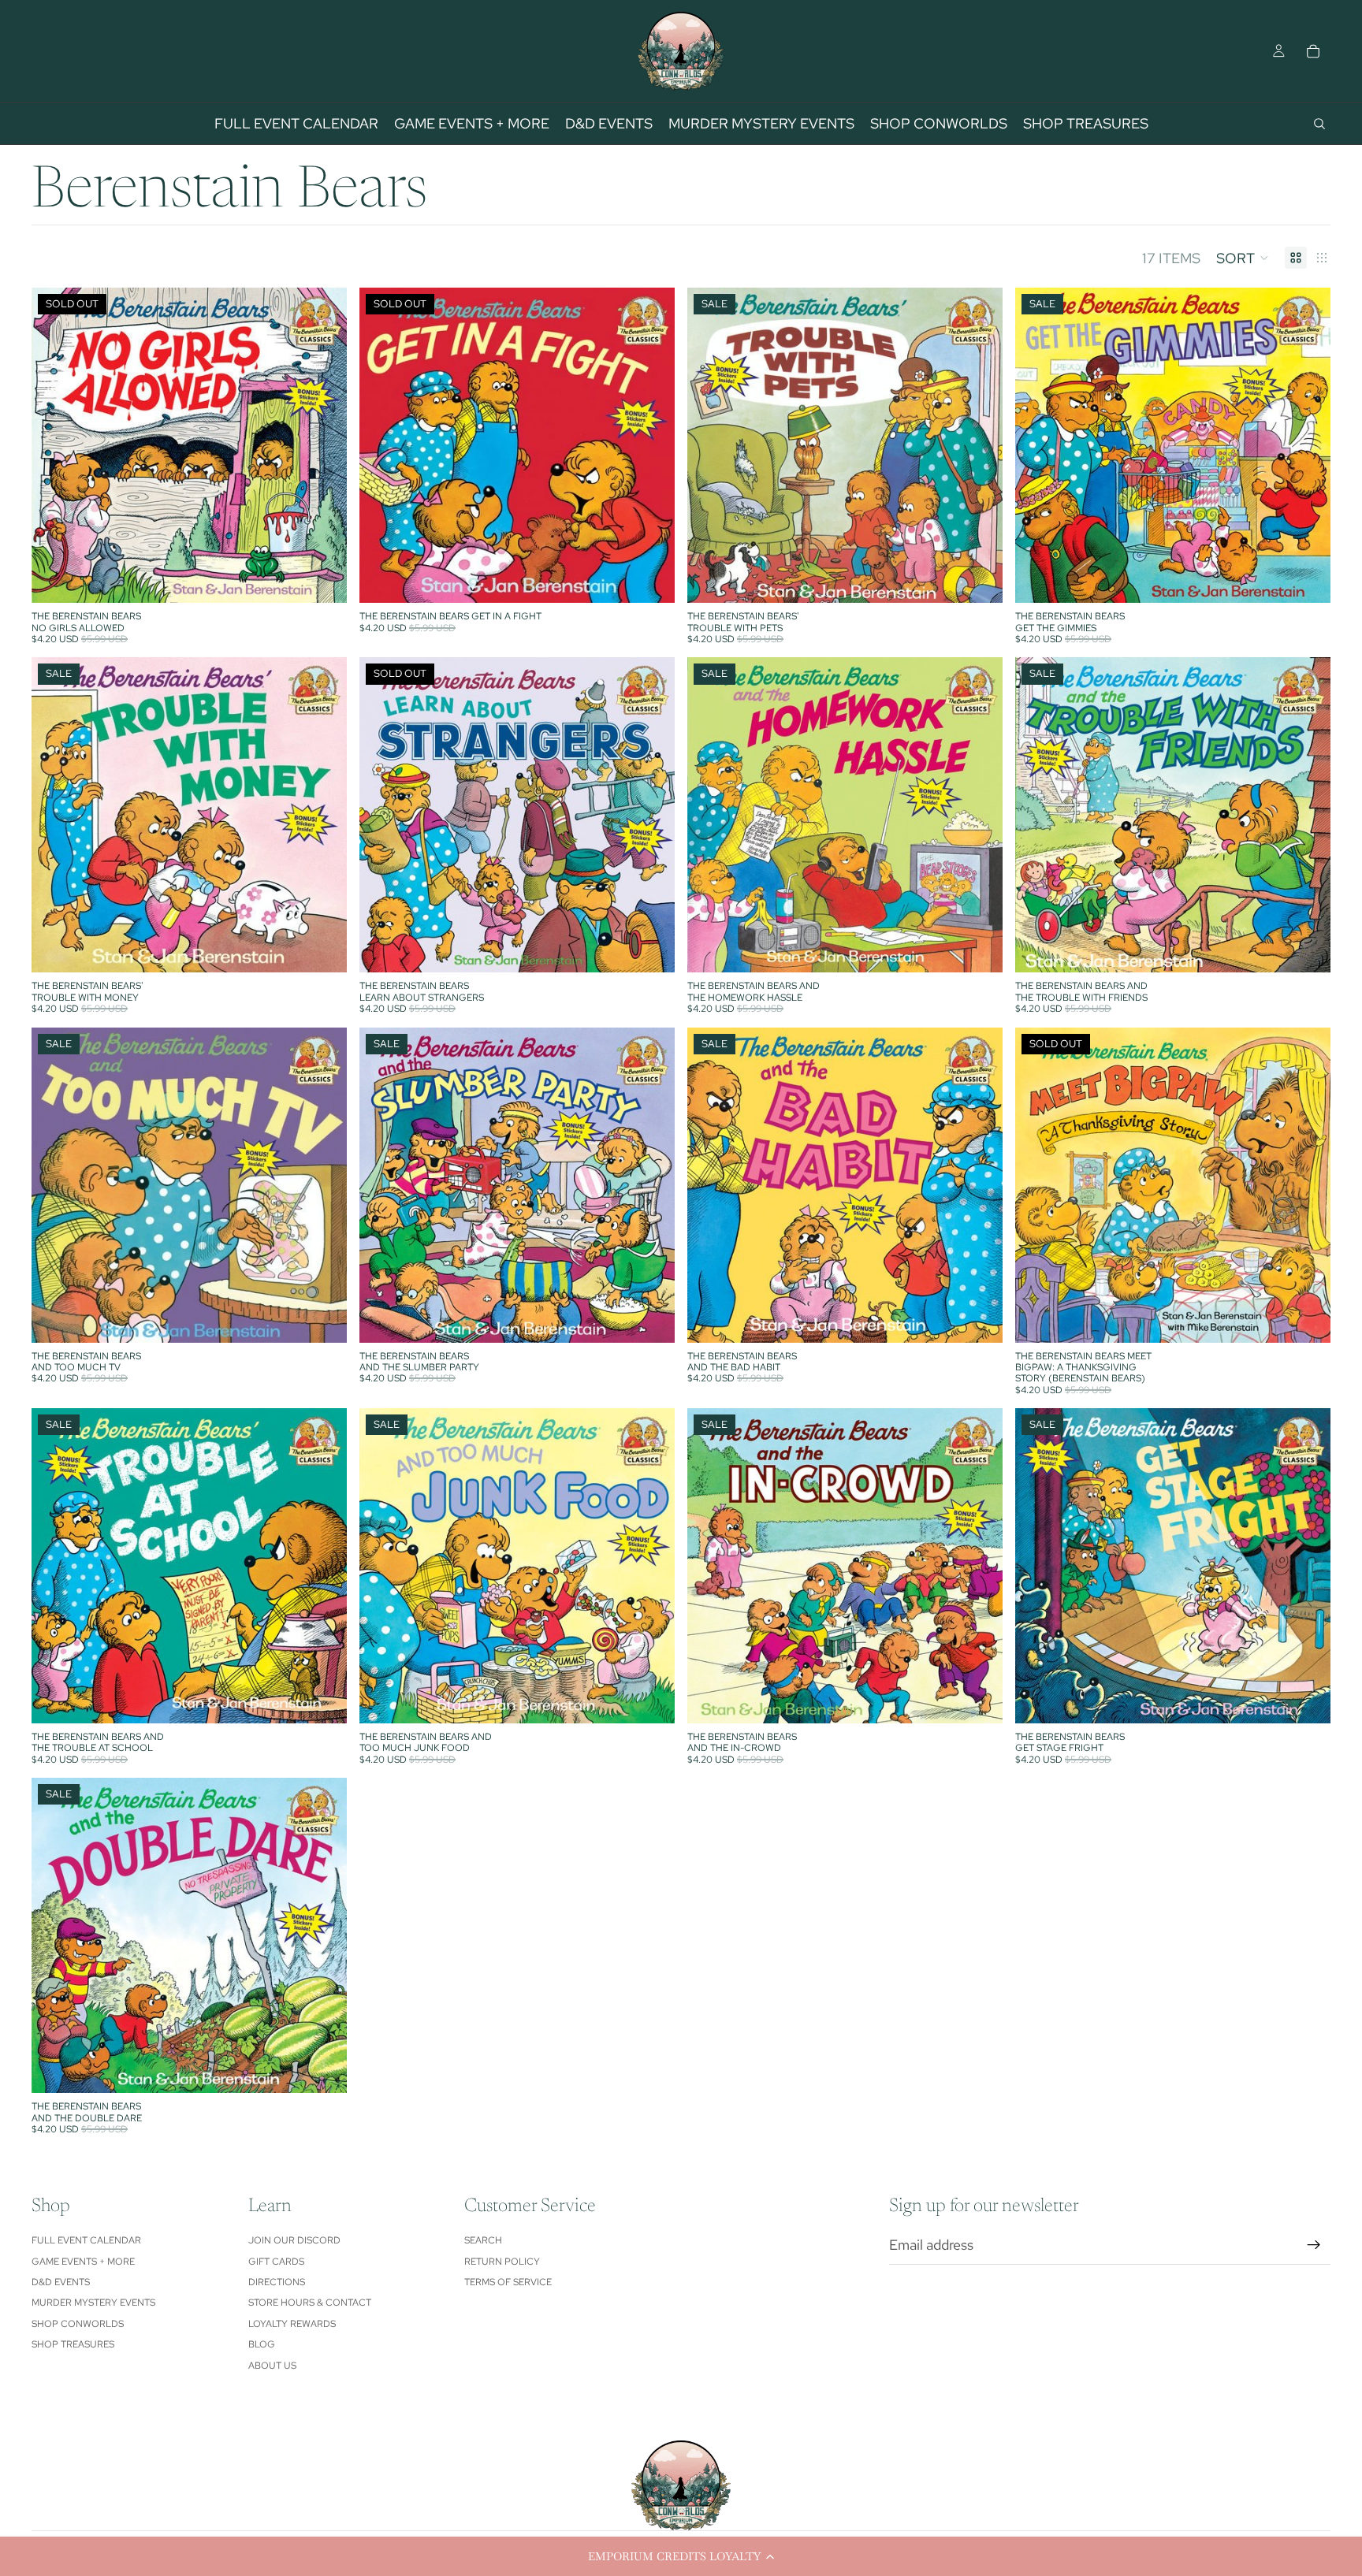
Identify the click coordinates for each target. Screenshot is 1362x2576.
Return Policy (502, 2262)
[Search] (1319, 124)
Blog (262, 2344)
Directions (277, 2282)
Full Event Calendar (86, 2240)
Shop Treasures (73, 2344)
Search (483, 2240)
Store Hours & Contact (310, 2303)
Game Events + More (83, 2262)
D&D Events (61, 2282)
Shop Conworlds (78, 2324)
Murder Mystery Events (93, 2303)
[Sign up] (1314, 2245)
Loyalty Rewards (292, 2324)
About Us (272, 2366)
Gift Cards (276, 2262)
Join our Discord (294, 2240)
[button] (681, 2556)
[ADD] (978, 578)
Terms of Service (508, 2282)
